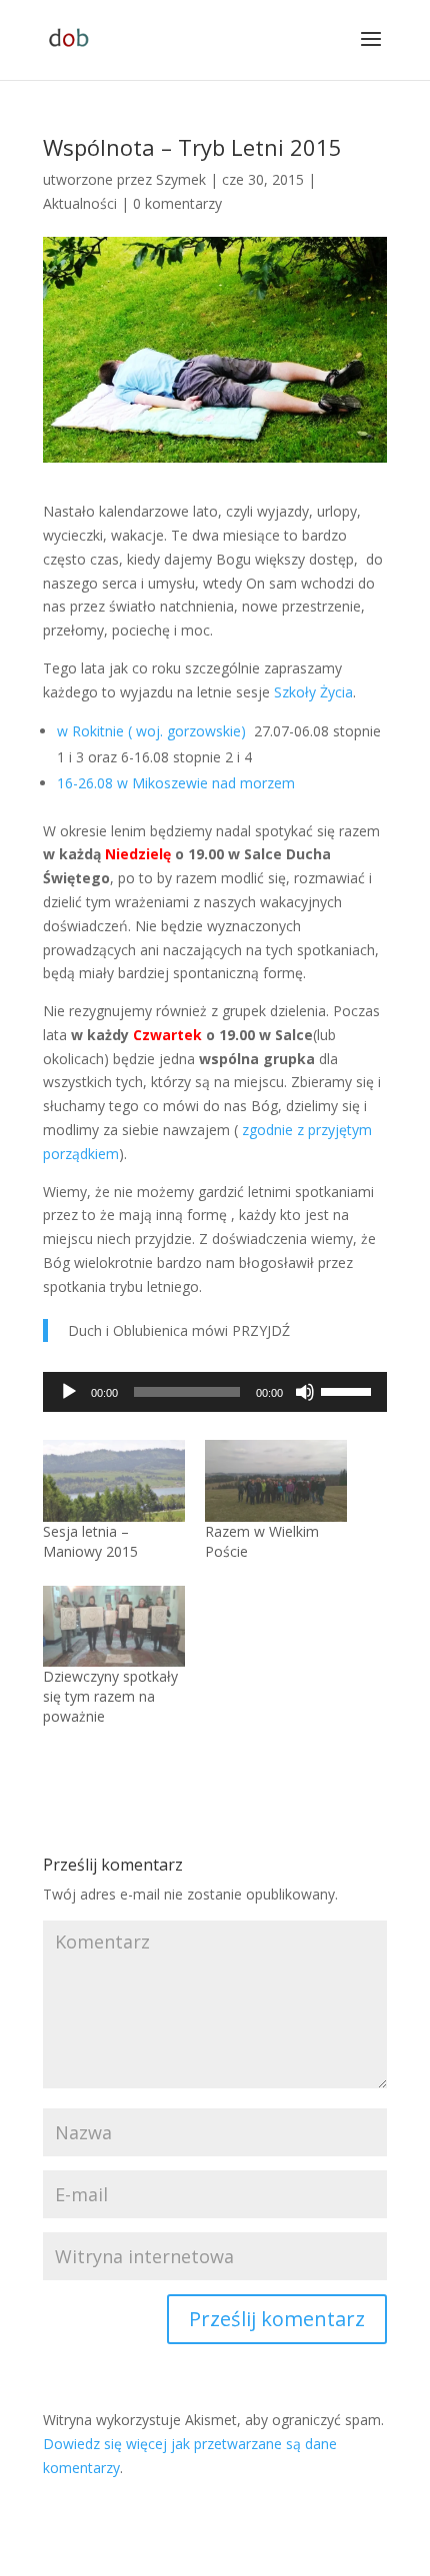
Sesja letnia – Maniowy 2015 (90, 1541)
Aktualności (80, 203)
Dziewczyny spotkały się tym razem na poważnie (110, 1696)
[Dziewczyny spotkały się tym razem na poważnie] (114, 1626)
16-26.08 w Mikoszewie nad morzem (178, 783)
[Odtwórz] (69, 1392)
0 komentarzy (177, 203)
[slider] (349, 1390)
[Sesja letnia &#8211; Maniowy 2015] (114, 1480)
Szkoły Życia (311, 692)
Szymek (181, 179)
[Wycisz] (305, 1392)
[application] (215, 1392)
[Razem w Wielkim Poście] (276, 1480)
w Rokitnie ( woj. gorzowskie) (153, 731)
